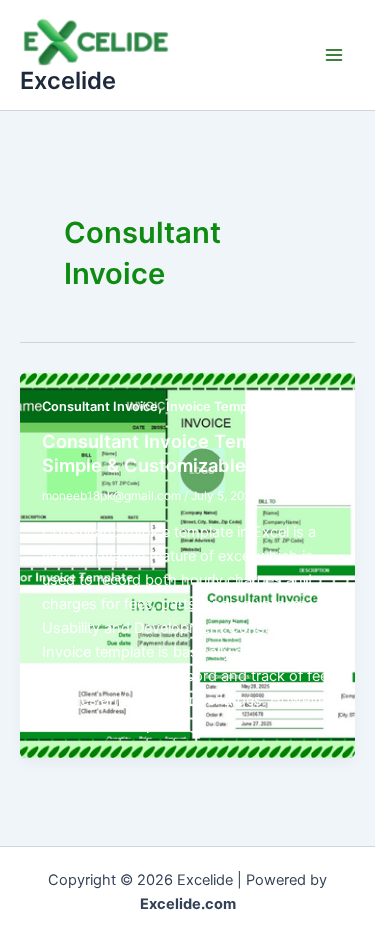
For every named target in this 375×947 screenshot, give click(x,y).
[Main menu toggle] (334, 55)
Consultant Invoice (100, 406)
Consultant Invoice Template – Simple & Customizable (176, 453)
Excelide (68, 80)
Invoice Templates (222, 406)
